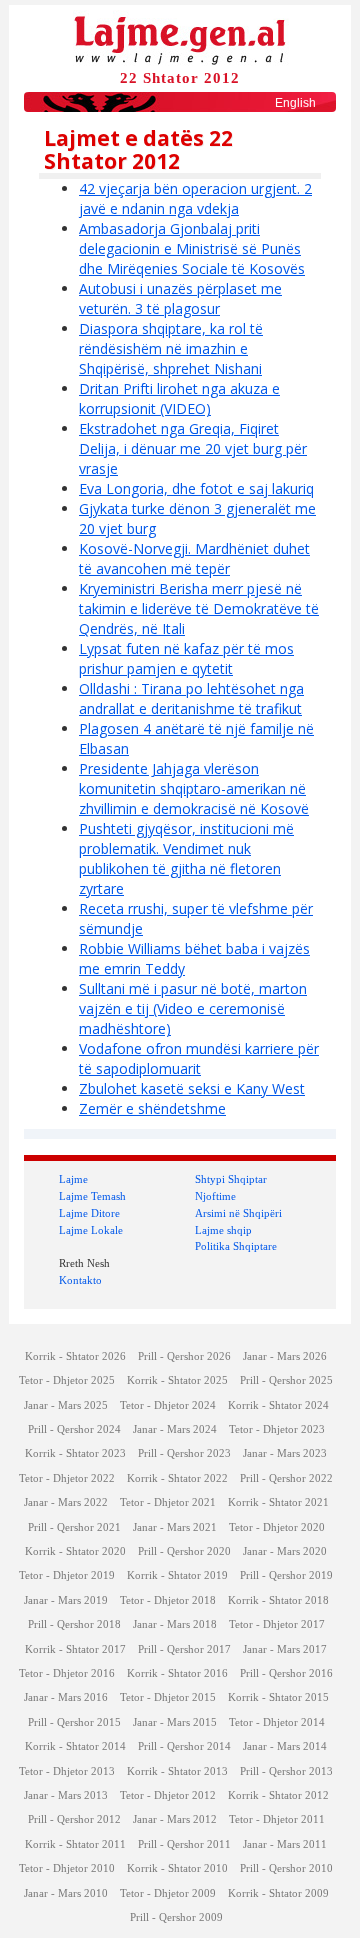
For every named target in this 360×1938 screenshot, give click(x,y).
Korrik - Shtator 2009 (278, 1893)
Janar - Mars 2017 (285, 1649)
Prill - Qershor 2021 (74, 1527)
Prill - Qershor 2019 (286, 1575)
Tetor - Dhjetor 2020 (277, 1527)
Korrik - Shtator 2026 (75, 1356)
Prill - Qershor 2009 (176, 1917)
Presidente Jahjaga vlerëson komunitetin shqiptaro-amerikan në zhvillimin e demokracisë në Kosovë (194, 788)
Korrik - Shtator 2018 (278, 1600)
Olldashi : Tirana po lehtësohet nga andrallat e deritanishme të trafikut (191, 698)
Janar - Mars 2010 (66, 1893)
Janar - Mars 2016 (66, 1697)
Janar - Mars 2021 (175, 1527)
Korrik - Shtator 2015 (278, 1697)
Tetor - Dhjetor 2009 (168, 1893)
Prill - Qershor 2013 (286, 1771)
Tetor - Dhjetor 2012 (168, 1795)
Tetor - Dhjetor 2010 (67, 1868)
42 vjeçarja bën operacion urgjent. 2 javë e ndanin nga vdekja (195, 198)
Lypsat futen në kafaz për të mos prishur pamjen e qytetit (186, 658)
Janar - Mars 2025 (66, 1405)
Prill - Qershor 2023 (184, 1453)
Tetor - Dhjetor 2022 (67, 1478)
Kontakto (80, 1280)
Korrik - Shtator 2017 (75, 1649)
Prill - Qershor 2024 (74, 1429)
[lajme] (180, 38)
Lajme (73, 1179)
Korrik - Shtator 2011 (75, 1844)
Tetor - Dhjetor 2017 (277, 1624)
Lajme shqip (223, 1230)
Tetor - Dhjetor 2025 (67, 1380)
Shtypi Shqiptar (231, 1179)
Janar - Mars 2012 (175, 1819)
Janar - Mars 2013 (66, 1795)
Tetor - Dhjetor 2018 (168, 1600)
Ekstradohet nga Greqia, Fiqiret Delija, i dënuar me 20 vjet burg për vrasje (193, 448)
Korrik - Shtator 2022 (177, 1478)
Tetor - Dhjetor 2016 (67, 1673)
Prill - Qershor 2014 (184, 1746)
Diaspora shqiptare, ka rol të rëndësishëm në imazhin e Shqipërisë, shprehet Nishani (171, 348)
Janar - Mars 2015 (175, 1722)
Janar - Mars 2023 (285, 1453)
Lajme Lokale (91, 1230)
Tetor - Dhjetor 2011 (277, 1819)
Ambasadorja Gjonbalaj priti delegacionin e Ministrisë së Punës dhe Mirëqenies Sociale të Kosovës (192, 248)
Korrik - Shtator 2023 (75, 1453)
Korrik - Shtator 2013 (177, 1771)
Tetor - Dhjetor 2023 (277, 1429)
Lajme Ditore (89, 1213)
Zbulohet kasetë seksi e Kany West (192, 1088)
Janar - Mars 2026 (285, 1356)
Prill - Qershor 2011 (184, 1844)
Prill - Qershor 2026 (184, 1356)
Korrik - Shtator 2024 (278, 1405)
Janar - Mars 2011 (285, 1844)
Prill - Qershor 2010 (286, 1868)
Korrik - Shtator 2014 (75, 1746)
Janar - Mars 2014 (285, 1746)
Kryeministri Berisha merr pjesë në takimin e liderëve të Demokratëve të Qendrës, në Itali (199, 608)
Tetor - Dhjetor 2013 (67, 1771)
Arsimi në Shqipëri (238, 1213)
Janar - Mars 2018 (175, 1624)
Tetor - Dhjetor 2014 (277, 1722)
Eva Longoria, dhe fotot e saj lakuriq (196, 488)
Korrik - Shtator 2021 (278, 1502)
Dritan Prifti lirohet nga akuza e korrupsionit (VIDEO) (179, 398)
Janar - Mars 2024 (175, 1429)
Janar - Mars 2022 (66, 1502)
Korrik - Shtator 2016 (177, 1673)
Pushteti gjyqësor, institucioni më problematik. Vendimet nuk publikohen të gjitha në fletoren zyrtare (186, 858)
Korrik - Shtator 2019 (177, 1575)
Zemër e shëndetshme (152, 1108)
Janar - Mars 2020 (285, 1551)
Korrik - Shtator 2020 (75, 1551)
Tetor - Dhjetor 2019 (67, 1575)
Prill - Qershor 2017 (184, 1649)
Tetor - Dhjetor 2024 (168, 1405)
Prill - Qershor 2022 (286, 1478)
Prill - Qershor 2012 (74, 1819)
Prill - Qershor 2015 (74, 1722)
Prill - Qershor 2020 (184, 1551)
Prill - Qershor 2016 (286, 1673)
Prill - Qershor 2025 (286, 1380)
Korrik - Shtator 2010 (177, 1868)
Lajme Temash (92, 1196)
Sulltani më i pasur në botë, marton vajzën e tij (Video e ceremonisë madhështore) (193, 1008)
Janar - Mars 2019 (66, 1600)
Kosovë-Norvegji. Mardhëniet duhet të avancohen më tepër (194, 558)
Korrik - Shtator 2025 (177, 1380)
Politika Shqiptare (236, 1246)
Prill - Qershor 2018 (74, 1624)
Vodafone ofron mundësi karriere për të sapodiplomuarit (199, 1058)
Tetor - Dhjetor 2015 (168, 1697)
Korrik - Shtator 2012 (278, 1795)
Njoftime (215, 1196)
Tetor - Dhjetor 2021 (168, 1502)
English (295, 103)
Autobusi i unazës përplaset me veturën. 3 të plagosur (180, 298)
